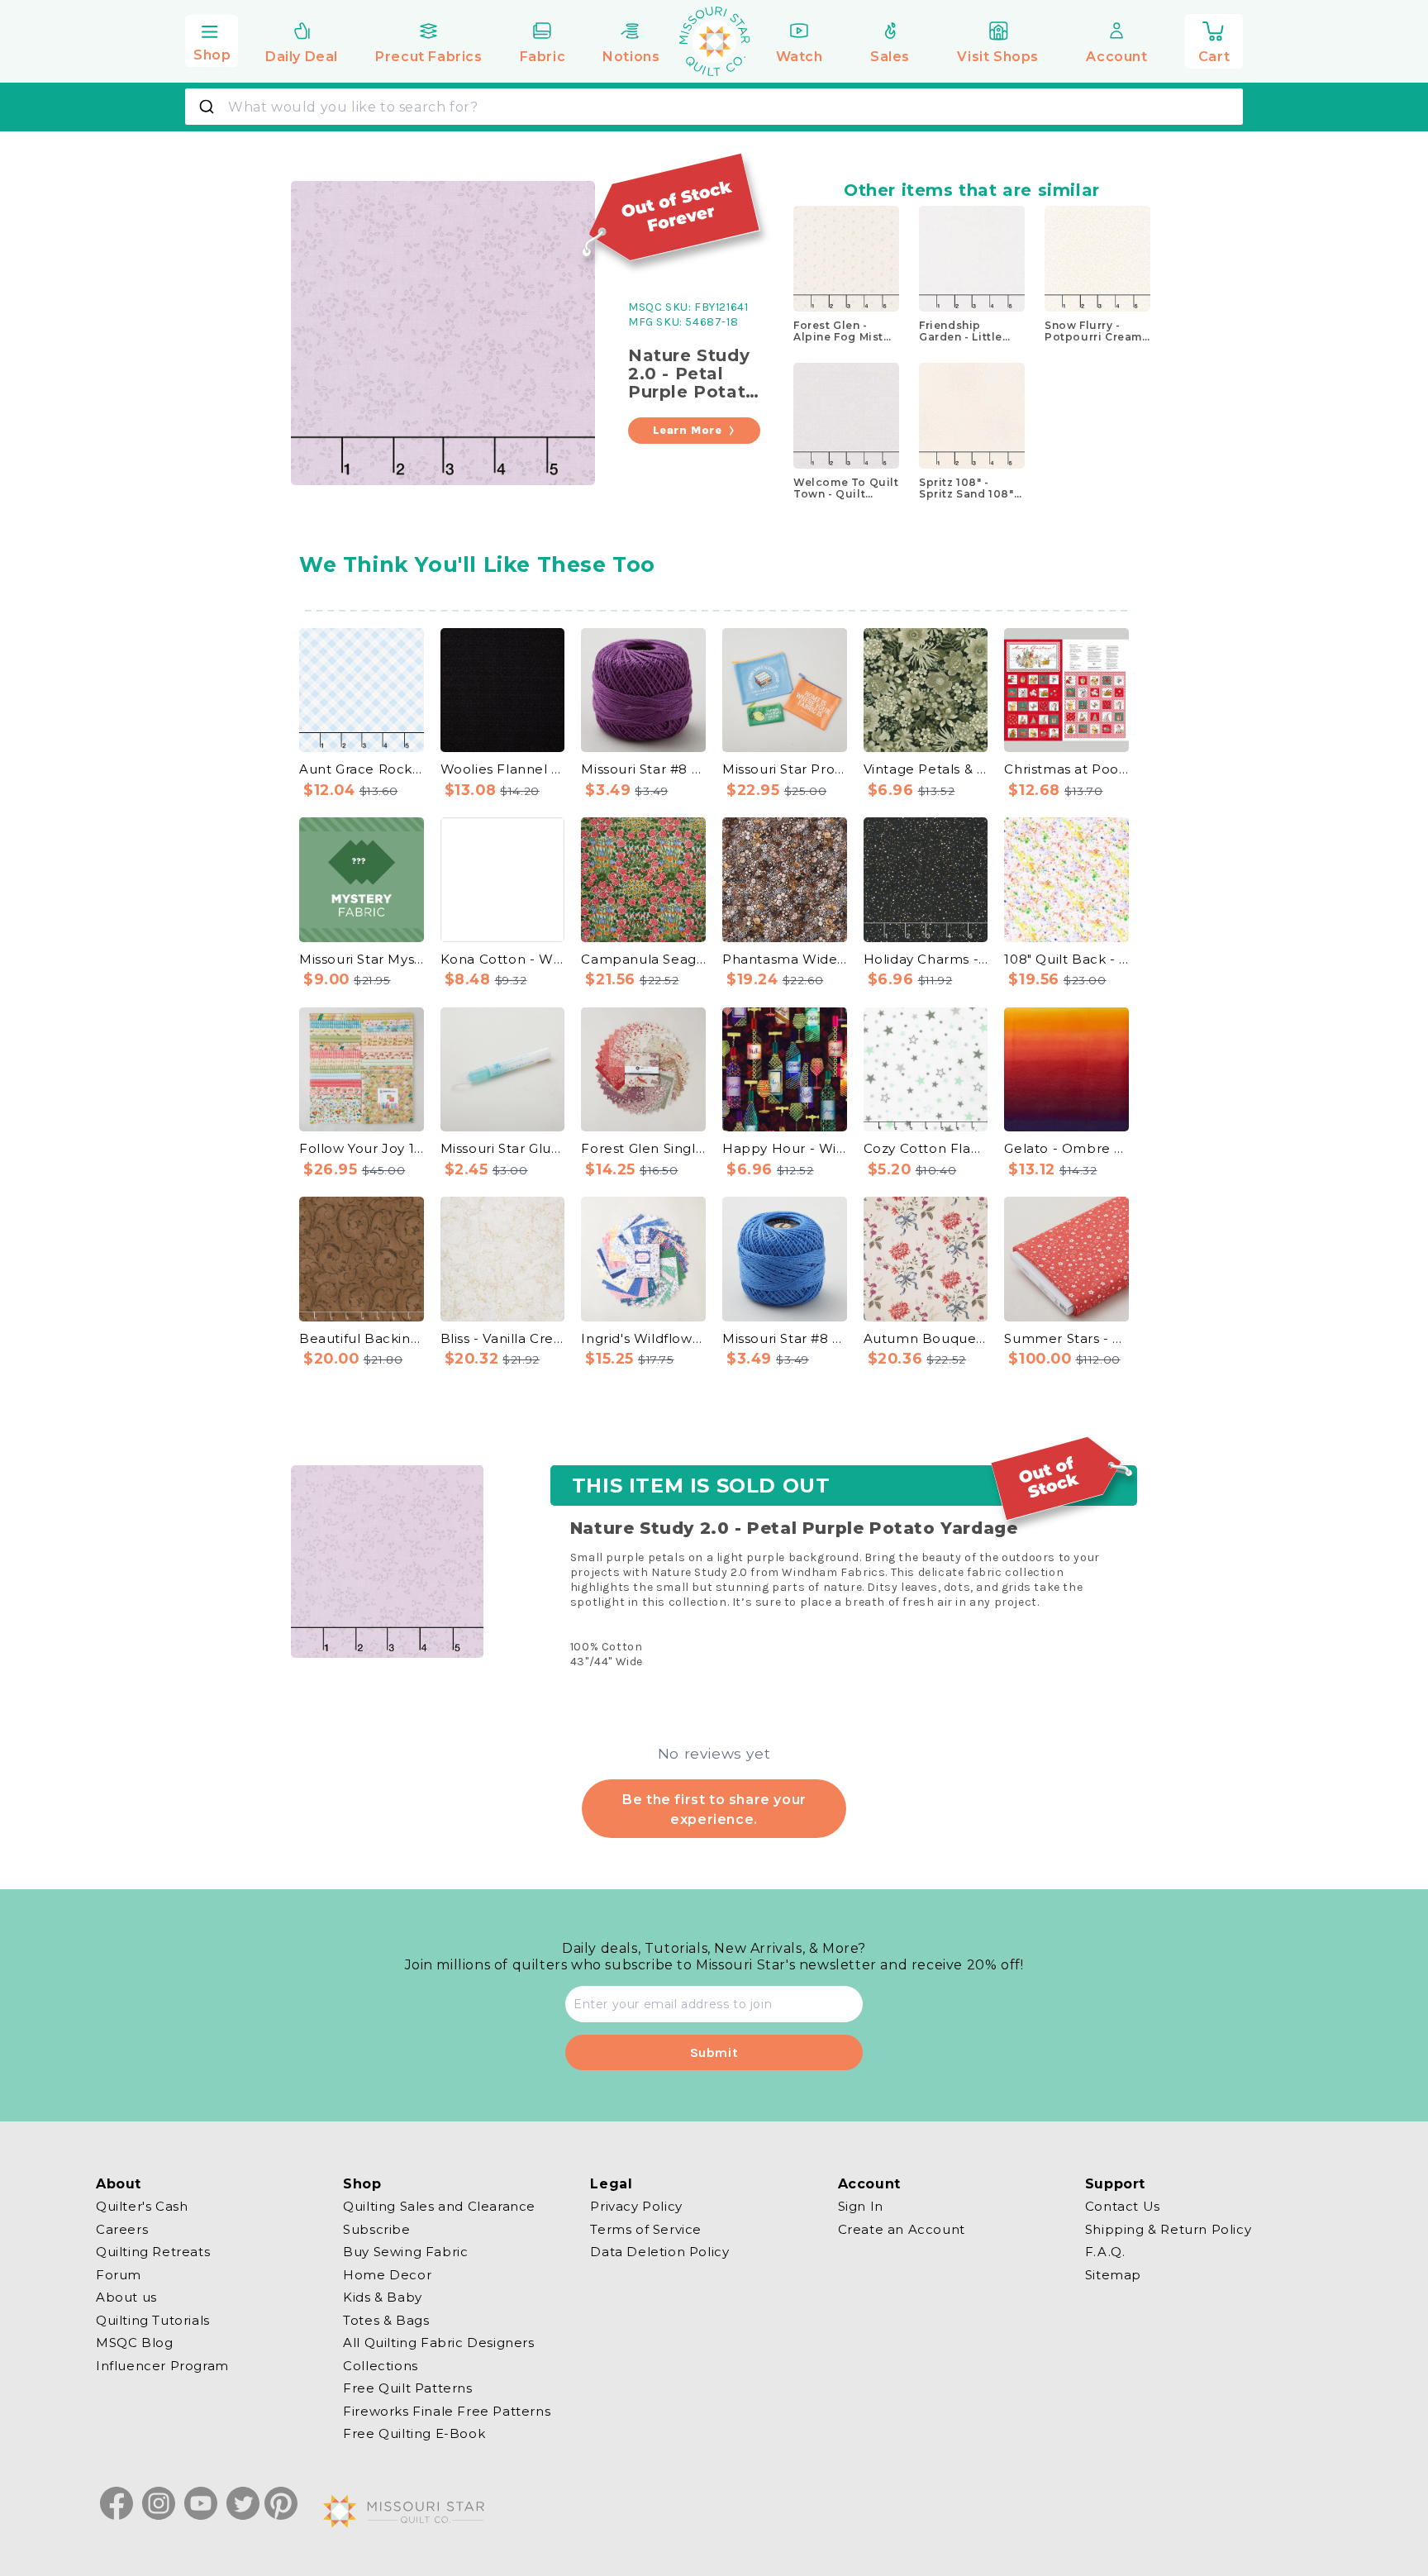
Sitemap (1113, 2274)
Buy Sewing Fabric (405, 2252)
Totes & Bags (386, 2319)
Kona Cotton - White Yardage (503, 959)
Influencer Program (162, 2365)
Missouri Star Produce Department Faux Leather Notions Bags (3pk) (785, 769)
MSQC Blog (134, 2343)
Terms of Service (646, 2228)
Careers (122, 2228)
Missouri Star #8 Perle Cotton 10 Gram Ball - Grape (643, 769)
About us (126, 2297)
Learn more (688, 430)
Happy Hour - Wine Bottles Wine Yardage (785, 1148)
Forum (119, 2274)
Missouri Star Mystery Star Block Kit (362, 959)
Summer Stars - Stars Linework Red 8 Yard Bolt (1066, 1338)
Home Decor (387, 2274)
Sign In (861, 2207)
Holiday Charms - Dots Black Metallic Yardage (926, 959)
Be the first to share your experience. (714, 1809)
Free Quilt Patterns (407, 2388)
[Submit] (209, 107)
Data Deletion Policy (659, 2252)
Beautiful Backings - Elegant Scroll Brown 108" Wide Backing (362, 1338)
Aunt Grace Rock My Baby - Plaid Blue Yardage (362, 769)
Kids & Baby (383, 2297)
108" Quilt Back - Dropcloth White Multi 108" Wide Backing (1066, 959)
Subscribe (376, 2228)
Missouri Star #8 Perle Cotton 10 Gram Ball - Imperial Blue (785, 1338)
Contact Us (1123, 2207)
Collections (381, 2365)
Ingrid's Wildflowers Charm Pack (643, 1338)
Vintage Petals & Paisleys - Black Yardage (926, 769)
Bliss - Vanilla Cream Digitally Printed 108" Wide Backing (503, 1338)
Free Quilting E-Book (414, 2433)
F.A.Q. (1105, 2252)
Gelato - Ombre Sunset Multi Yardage (1066, 1148)
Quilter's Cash (142, 2207)
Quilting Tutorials (153, 2319)
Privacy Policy (636, 2207)
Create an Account (902, 2228)
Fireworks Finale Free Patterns (447, 2410)
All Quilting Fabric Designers (438, 2343)
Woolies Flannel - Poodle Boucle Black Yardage (503, 769)
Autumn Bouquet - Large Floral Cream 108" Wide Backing (926, 1338)
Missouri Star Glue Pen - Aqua (503, 1148)
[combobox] (714, 107)
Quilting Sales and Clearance (439, 2207)
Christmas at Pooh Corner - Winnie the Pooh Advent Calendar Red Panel (1066, 769)
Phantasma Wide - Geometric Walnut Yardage (785, 959)
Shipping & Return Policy (1168, 2228)
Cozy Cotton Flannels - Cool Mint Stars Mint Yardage (926, 1148)
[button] (212, 39)
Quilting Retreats (153, 2252)
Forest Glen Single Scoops (643, 1148)
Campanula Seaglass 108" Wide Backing (643, 959)
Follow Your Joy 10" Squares (362, 1148)
